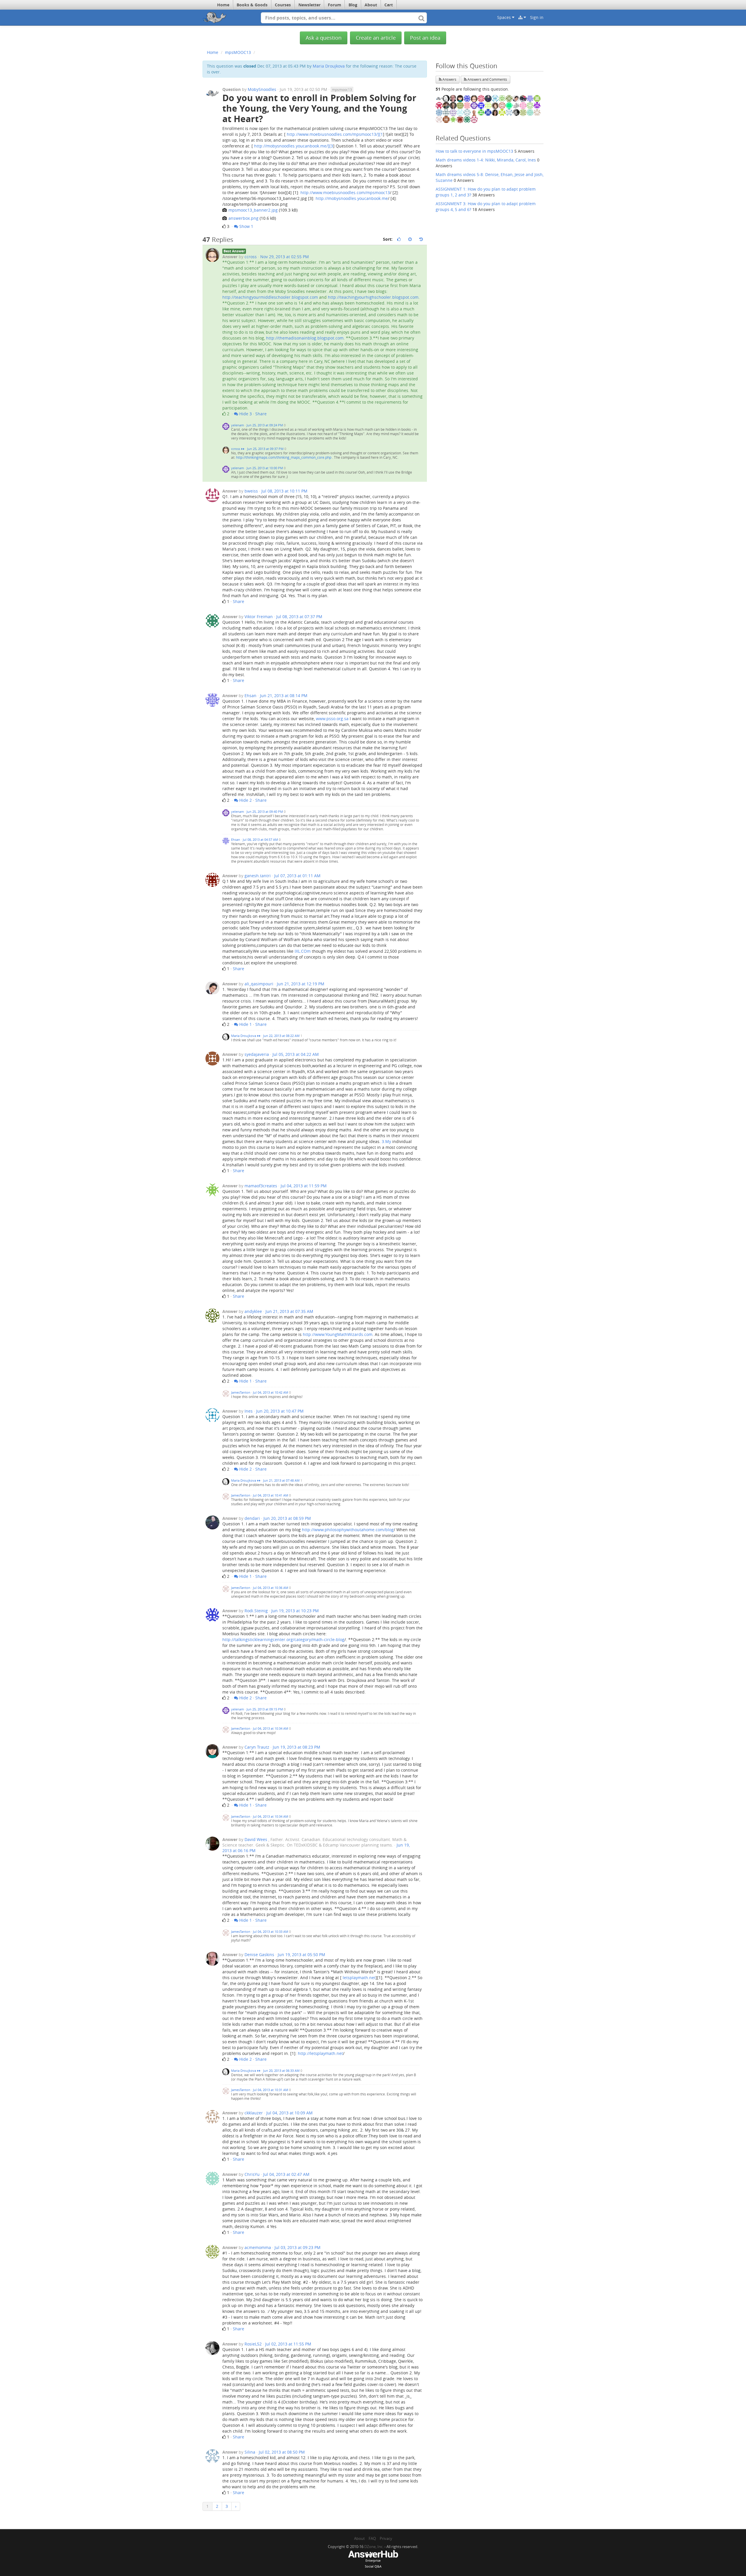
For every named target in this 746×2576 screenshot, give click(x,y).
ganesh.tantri (258, 876)
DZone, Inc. (374, 2547)
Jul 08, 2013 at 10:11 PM (284, 491)
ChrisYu (252, 2174)
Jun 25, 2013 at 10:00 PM (265, 468)
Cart (389, 5)
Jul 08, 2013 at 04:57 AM (260, 839)
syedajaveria (257, 1054)
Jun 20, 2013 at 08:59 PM (287, 1518)
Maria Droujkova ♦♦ (246, 1036)
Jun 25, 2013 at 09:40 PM (265, 812)
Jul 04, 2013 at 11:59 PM (304, 1186)
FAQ (372, 2538)
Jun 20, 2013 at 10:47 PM (280, 1411)
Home (223, 5)
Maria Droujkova (329, 66)
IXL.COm (303, 951)
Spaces (505, 17)
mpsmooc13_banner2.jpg (253, 210)
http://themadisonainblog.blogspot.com (305, 338)
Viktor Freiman (259, 617)
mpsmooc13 (342, 89)
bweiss (251, 491)
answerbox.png (243, 218)
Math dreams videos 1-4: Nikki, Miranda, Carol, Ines (486, 160)
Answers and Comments (487, 79)
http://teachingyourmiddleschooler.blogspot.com (270, 297)
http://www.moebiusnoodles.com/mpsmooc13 (345, 192)
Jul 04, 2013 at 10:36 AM (271, 1588)
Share (261, 414)
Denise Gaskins (259, 1955)
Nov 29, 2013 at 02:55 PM (285, 257)
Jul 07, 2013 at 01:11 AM (297, 876)
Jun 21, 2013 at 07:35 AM (289, 1311)
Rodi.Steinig (256, 1611)
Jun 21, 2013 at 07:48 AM (281, 1480)
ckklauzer (254, 2113)
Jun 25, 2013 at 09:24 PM (265, 425)
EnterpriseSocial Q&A (373, 2563)
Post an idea (425, 38)
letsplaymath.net (359, 1978)
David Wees (256, 1839)
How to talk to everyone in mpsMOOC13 (474, 151)
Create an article (376, 38)
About (371, 5)
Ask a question (324, 38)
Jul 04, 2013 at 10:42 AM (271, 1392)
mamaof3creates (261, 1186)
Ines (249, 1411)
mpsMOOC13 (238, 52)
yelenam (238, 425)
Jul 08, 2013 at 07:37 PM (299, 617)
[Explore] (522, 17)
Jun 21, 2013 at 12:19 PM (301, 984)
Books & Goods (252, 5)
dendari (252, 1518)
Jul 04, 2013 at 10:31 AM (271, 2090)
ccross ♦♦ (238, 449)
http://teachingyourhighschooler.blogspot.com (373, 297)
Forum (335, 5)
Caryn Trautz (257, 1747)
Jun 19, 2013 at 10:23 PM (295, 1611)
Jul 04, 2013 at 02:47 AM (286, 2174)
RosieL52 (253, 2344)
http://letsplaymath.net (320, 2053)
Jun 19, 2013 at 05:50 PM (301, 1955)
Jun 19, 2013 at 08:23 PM (297, 1747)
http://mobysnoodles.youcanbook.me (352, 198)
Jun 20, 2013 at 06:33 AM (281, 2071)
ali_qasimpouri (259, 984)
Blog (353, 5)
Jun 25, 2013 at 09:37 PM (265, 449)
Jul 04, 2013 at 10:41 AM (271, 1495)
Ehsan (250, 696)
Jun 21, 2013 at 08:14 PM (284, 696)
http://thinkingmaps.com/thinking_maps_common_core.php (284, 457)
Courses (283, 5)
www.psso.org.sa (332, 719)
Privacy (386, 2538)
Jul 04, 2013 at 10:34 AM (271, 1728)
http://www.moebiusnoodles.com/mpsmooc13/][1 (335, 134)
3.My (386, 1141)
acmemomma (258, 2247)
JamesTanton (241, 1392)
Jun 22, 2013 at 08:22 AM (281, 1036)
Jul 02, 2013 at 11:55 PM (288, 2344)
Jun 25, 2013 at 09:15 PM (265, 1709)
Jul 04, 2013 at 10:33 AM (271, 1931)
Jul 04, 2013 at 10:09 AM (290, 2113)
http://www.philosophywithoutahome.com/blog (348, 1530)
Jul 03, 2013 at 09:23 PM (298, 2247)
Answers (449, 79)
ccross (251, 257)
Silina (250, 2452)
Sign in (537, 17)
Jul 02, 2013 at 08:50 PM (282, 2452)
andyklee (253, 1311)
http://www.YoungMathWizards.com (338, 1334)
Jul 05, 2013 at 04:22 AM (296, 1054)
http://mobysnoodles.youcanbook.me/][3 (294, 146)
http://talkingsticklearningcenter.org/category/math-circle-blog (283, 1639)
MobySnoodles (262, 89)
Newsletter (309, 5)
